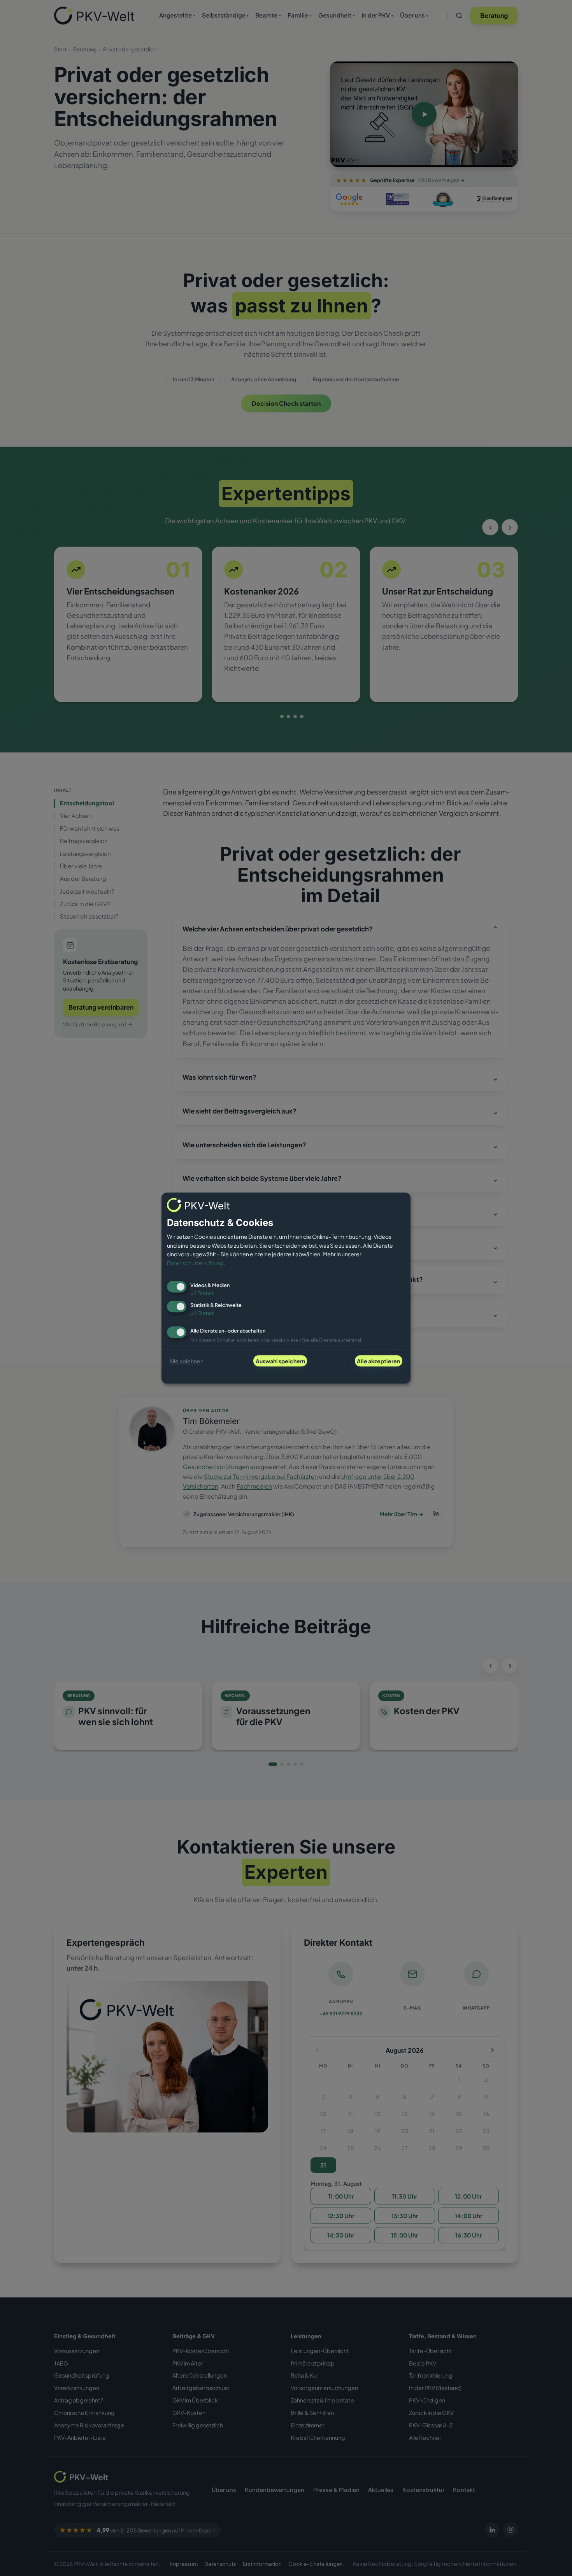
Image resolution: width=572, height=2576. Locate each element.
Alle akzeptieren (378, 1361)
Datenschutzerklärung (195, 1263)
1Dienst (202, 1293)
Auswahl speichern (280, 1361)
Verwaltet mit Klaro (383, 1374)
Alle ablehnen (186, 1361)
